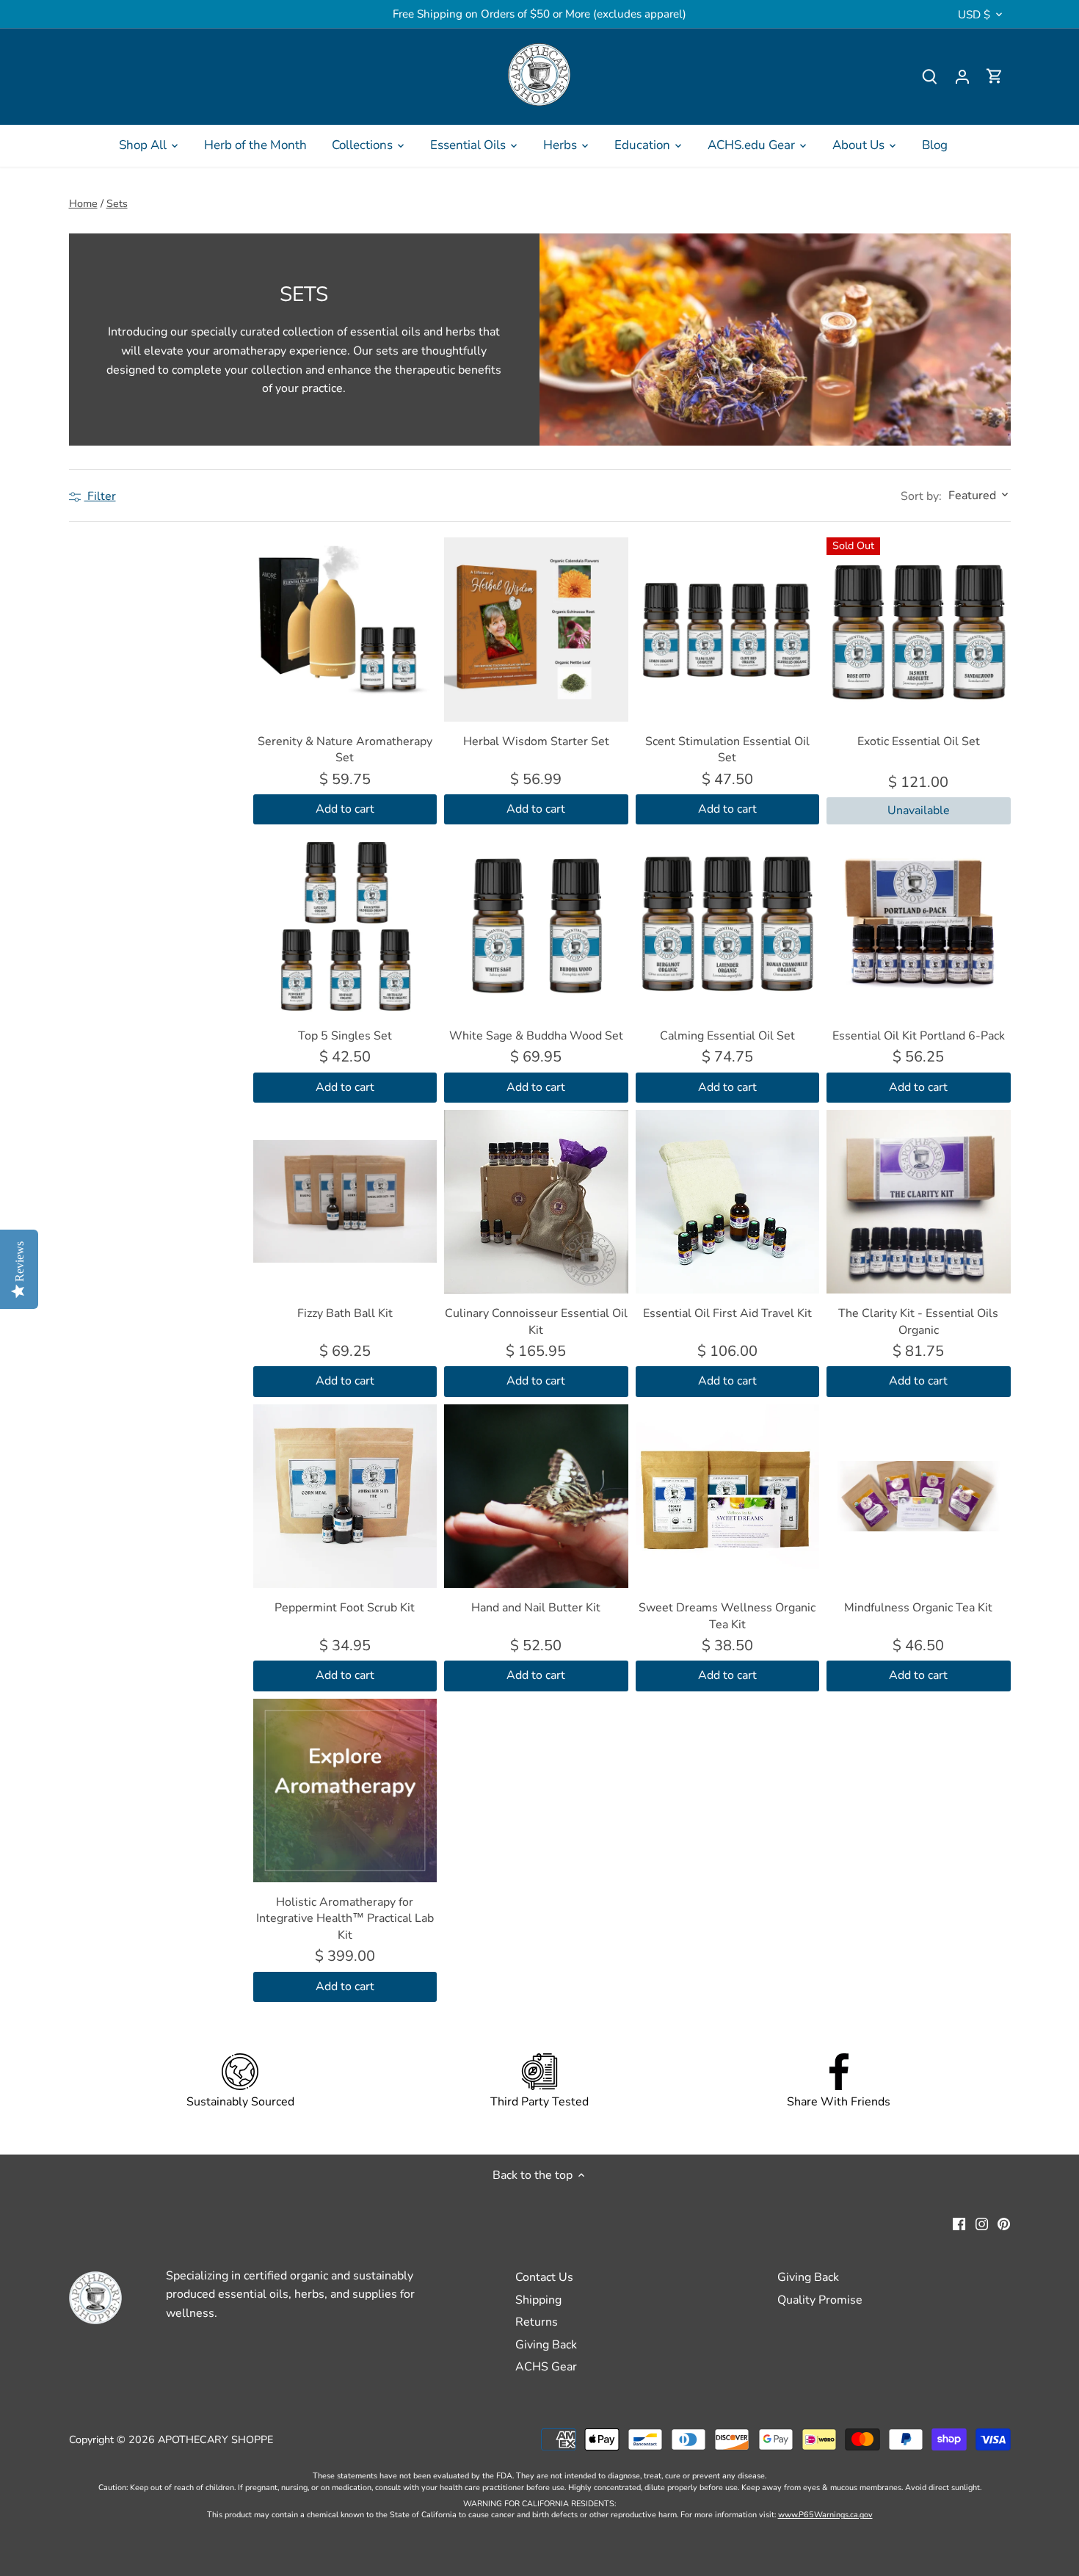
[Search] (930, 77)
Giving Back (546, 2345)
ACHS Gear (546, 2367)
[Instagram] (982, 2223)
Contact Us (544, 2277)
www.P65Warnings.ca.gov (825, 2515)
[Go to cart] (995, 77)
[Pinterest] (1004, 2223)
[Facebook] (959, 2223)
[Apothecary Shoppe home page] (539, 75)
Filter (100, 496)
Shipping (538, 2300)
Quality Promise (820, 2300)
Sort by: (921, 496)
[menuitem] (149, 145)
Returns (537, 2322)
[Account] (962, 77)
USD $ (974, 15)
